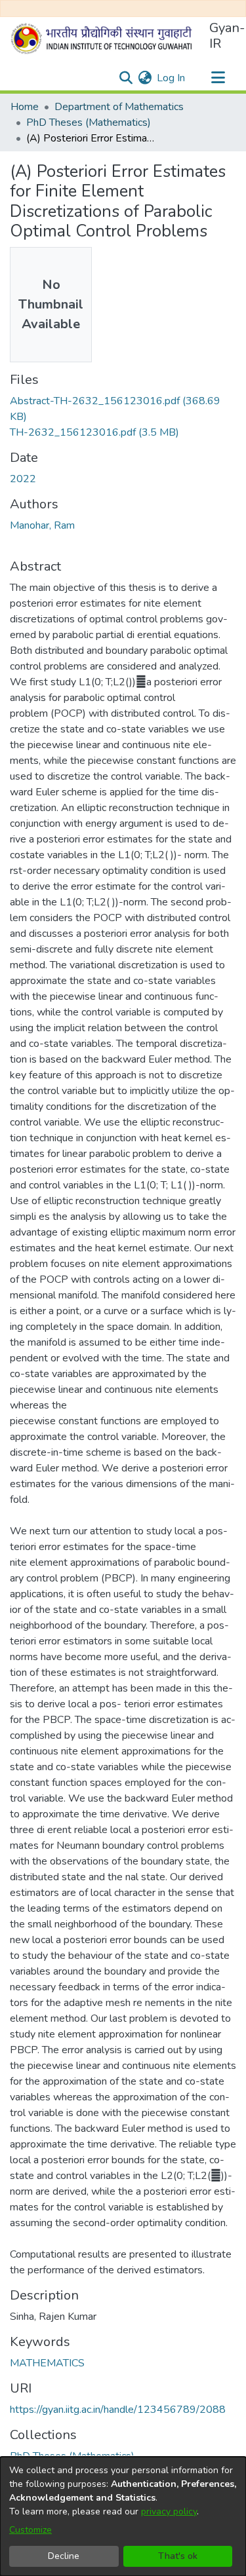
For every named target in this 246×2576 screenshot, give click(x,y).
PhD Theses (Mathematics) (89, 123)
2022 (23, 479)
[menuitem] (145, 78)
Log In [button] (172, 78)
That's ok (178, 2556)
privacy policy (169, 2511)
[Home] (104, 39)
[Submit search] (126, 78)
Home (25, 107)
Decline (64, 2556)
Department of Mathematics (119, 107)
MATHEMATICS (47, 2363)
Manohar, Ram (42, 525)
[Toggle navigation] (218, 78)
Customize (31, 2530)
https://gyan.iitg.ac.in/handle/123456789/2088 (118, 2410)
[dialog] (123, 2516)
